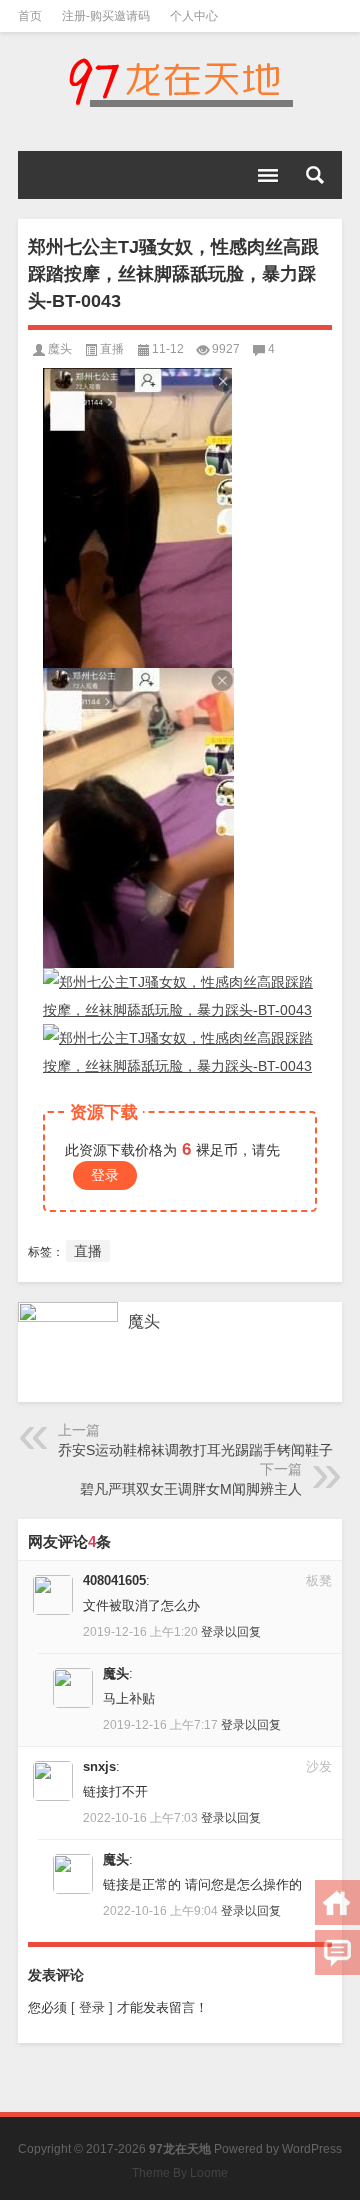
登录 (105, 1175)
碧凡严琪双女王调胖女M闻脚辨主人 (191, 1489)
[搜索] (315, 175)
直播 (112, 349)
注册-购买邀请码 (106, 16)
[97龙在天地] (180, 82)
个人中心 (194, 16)
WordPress (312, 2149)
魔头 (60, 349)
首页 (30, 16)
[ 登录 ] (92, 2007)
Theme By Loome (180, 2173)
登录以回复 (231, 1632)
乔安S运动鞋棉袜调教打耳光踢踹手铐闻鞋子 (195, 1450)
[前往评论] (337, 1952)
